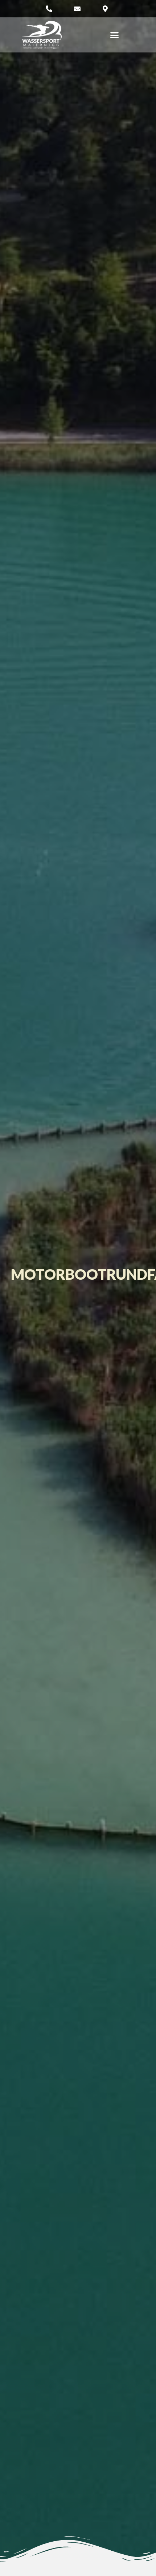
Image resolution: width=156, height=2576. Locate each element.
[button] (114, 35)
